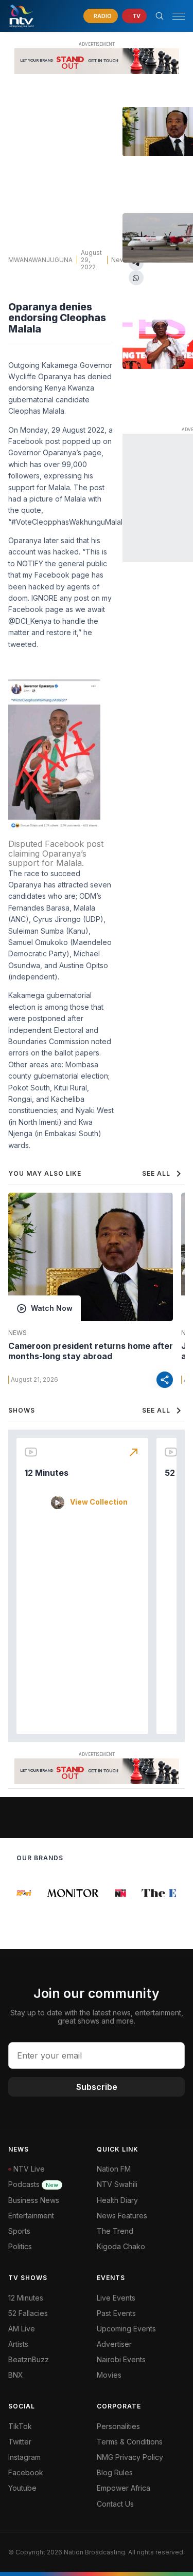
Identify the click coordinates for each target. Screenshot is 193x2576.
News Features (122, 2216)
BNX (16, 2375)
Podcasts (33, 2184)
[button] (174, 16)
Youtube (22, 2488)
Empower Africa (124, 2488)
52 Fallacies (28, 2313)
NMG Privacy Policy (130, 2457)
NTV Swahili (117, 2184)
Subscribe (97, 2087)
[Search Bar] (160, 16)
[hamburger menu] (179, 16)
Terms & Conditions (130, 2442)
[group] (17, 1893)
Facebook (26, 2472)
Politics (20, 2246)
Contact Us (115, 2504)
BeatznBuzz (29, 2359)
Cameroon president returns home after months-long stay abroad (91, 1351)
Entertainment (31, 2216)
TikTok (20, 2426)
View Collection (99, 1502)
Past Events (116, 2313)
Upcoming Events (126, 2329)
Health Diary (117, 2200)
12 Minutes (47, 1473)
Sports (19, 2231)
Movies (109, 2375)
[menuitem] (141, 2360)
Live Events (116, 2298)
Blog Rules (115, 2472)
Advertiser (114, 2344)
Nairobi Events (121, 2359)
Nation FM (114, 2169)
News (120, 260)
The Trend (115, 2231)
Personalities (118, 2426)
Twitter (20, 2442)
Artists (18, 2344)
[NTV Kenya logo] (21, 16)
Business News (34, 2200)
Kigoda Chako (121, 2246)
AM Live (22, 2329)
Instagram (24, 2457)
